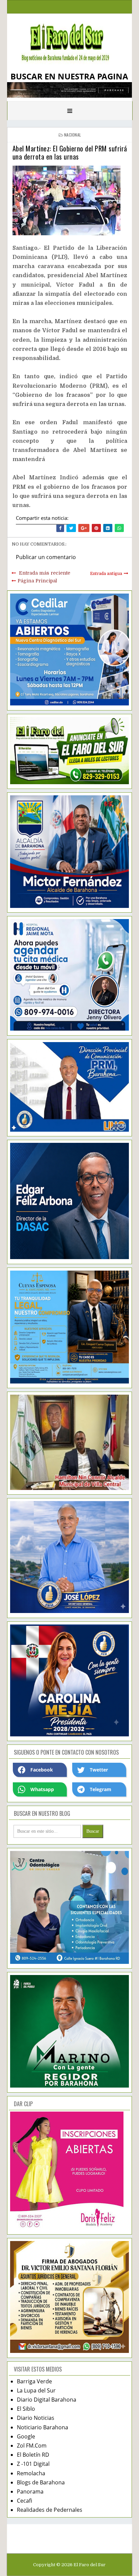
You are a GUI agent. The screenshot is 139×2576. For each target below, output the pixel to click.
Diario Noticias (36, 2418)
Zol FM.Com (32, 2446)
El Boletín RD (33, 2455)
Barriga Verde (34, 2381)
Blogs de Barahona (41, 2482)
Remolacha (31, 2473)
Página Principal (37, 581)
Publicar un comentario (46, 557)
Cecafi (24, 2501)
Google (26, 2436)
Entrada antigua (106, 574)
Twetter (99, 1770)
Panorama (30, 2491)
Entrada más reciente (45, 573)
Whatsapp (42, 1789)
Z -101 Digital (33, 2464)
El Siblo (26, 2409)
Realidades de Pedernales (50, 2510)
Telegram (101, 1789)
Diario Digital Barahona (47, 2400)
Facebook (42, 1770)
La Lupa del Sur (36, 2390)
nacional (73, 135)
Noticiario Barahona (43, 2427)
